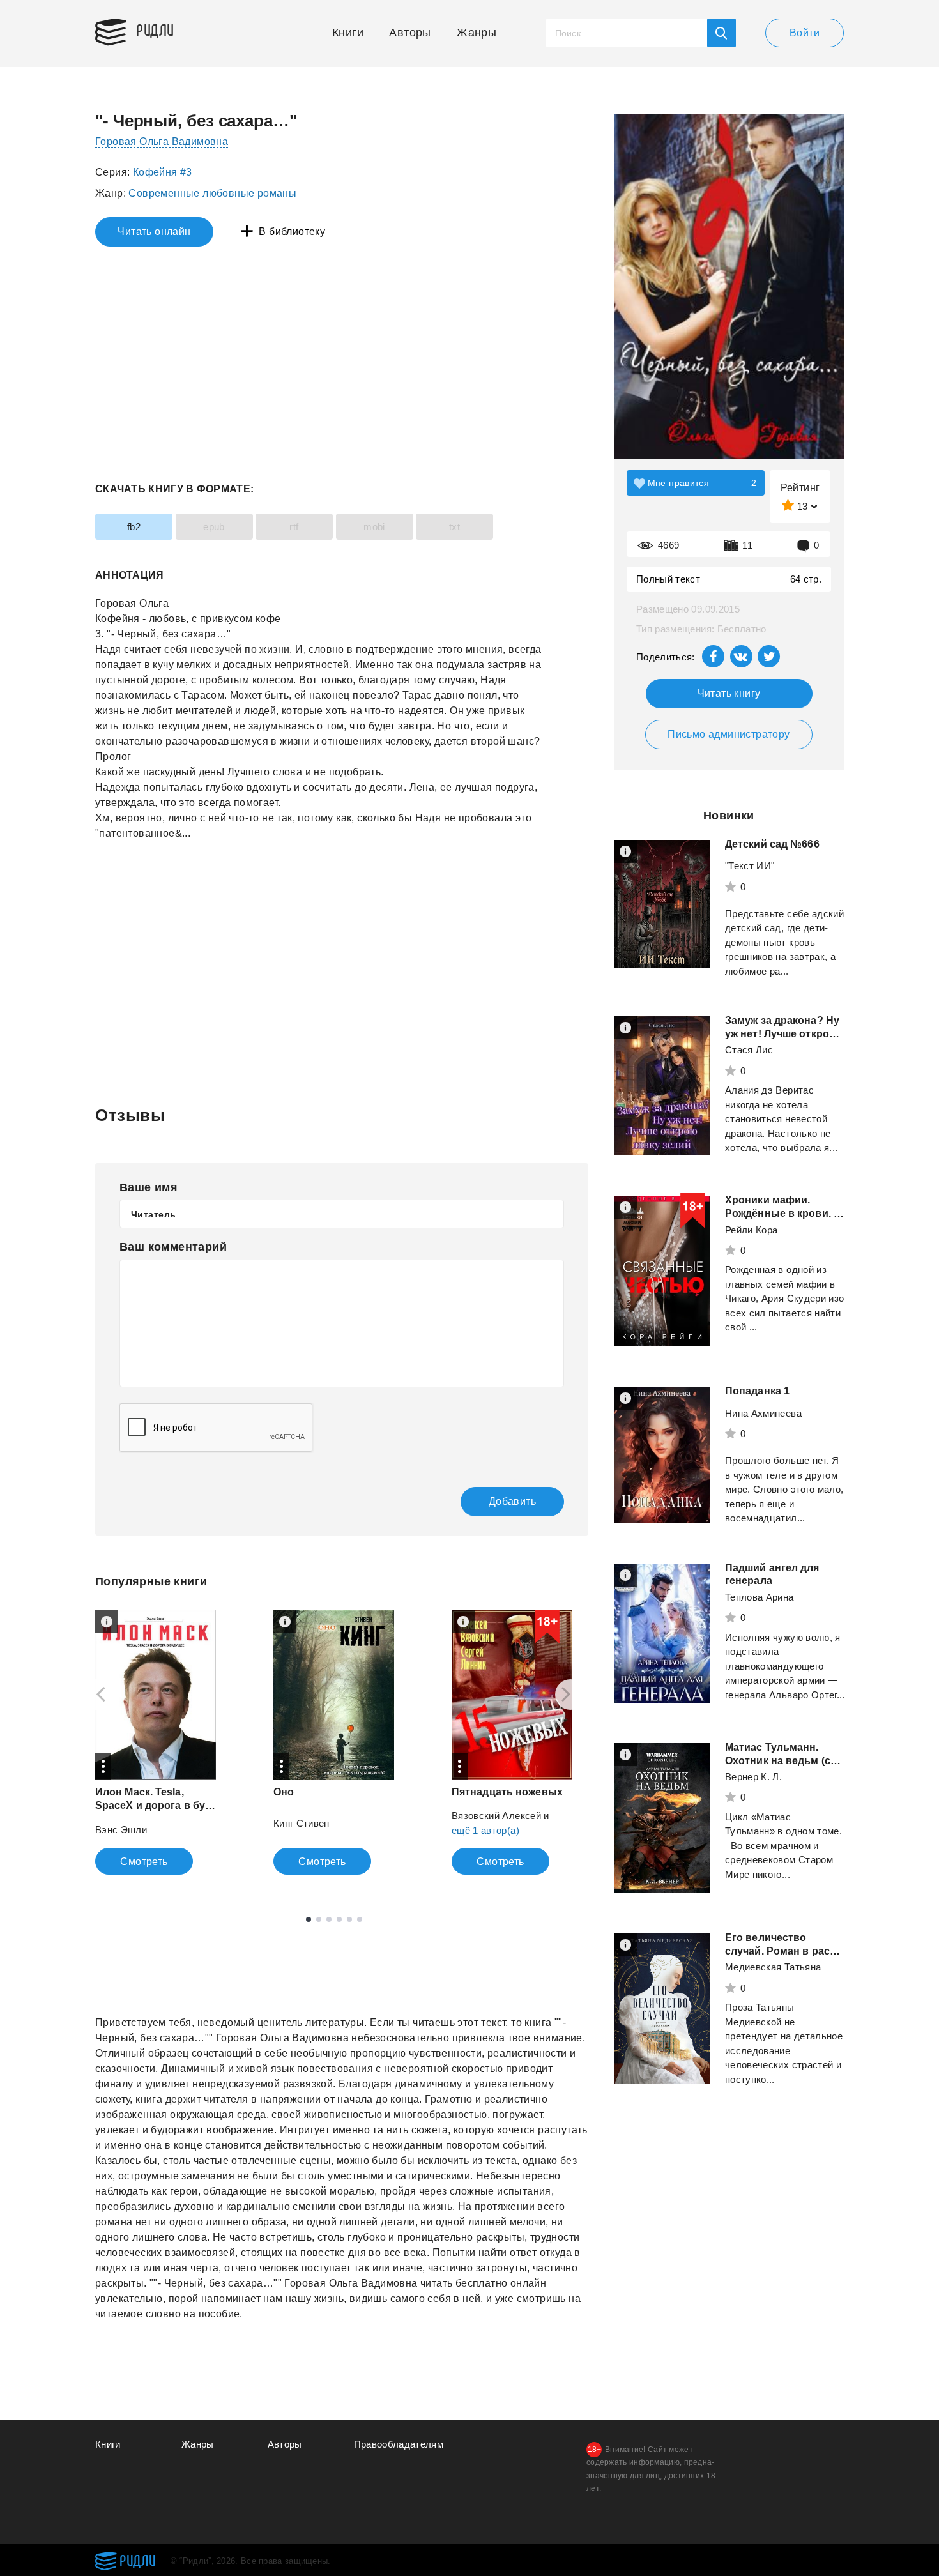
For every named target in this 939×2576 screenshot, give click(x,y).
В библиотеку (292, 232)
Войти (805, 33)
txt (454, 527)
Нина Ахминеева (763, 1413)
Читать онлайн (154, 232)
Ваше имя (149, 1187)
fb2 (134, 527)
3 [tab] (329, 1919)
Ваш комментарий (173, 1247)
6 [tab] (360, 1919)
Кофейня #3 (163, 172)
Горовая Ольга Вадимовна (162, 141)
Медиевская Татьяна (773, 1967)
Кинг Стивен (302, 1823)
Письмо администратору (729, 734)
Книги (348, 33)
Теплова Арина (760, 1597)
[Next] (570, 1695)
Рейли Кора (752, 1230)
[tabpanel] (156, 1742)
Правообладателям (399, 2444)
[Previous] (96, 1695)
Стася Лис (749, 1050)
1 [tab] (309, 1919)
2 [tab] (319, 1919)
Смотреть (144, 1862)
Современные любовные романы (212, 193)
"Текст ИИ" (750, 866)
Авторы (410, 33)
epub (214, 527)
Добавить (512, 1501)
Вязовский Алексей (496, 1816)
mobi (374, 527)
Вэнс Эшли (121, 1830)
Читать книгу (729, 693)
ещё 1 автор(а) (485, 1830)
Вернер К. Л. (753, 1777)
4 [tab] (339, 1919)
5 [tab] (349, 1919)
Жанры (477, 33)
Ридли (155, 29)
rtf (294, 527)
